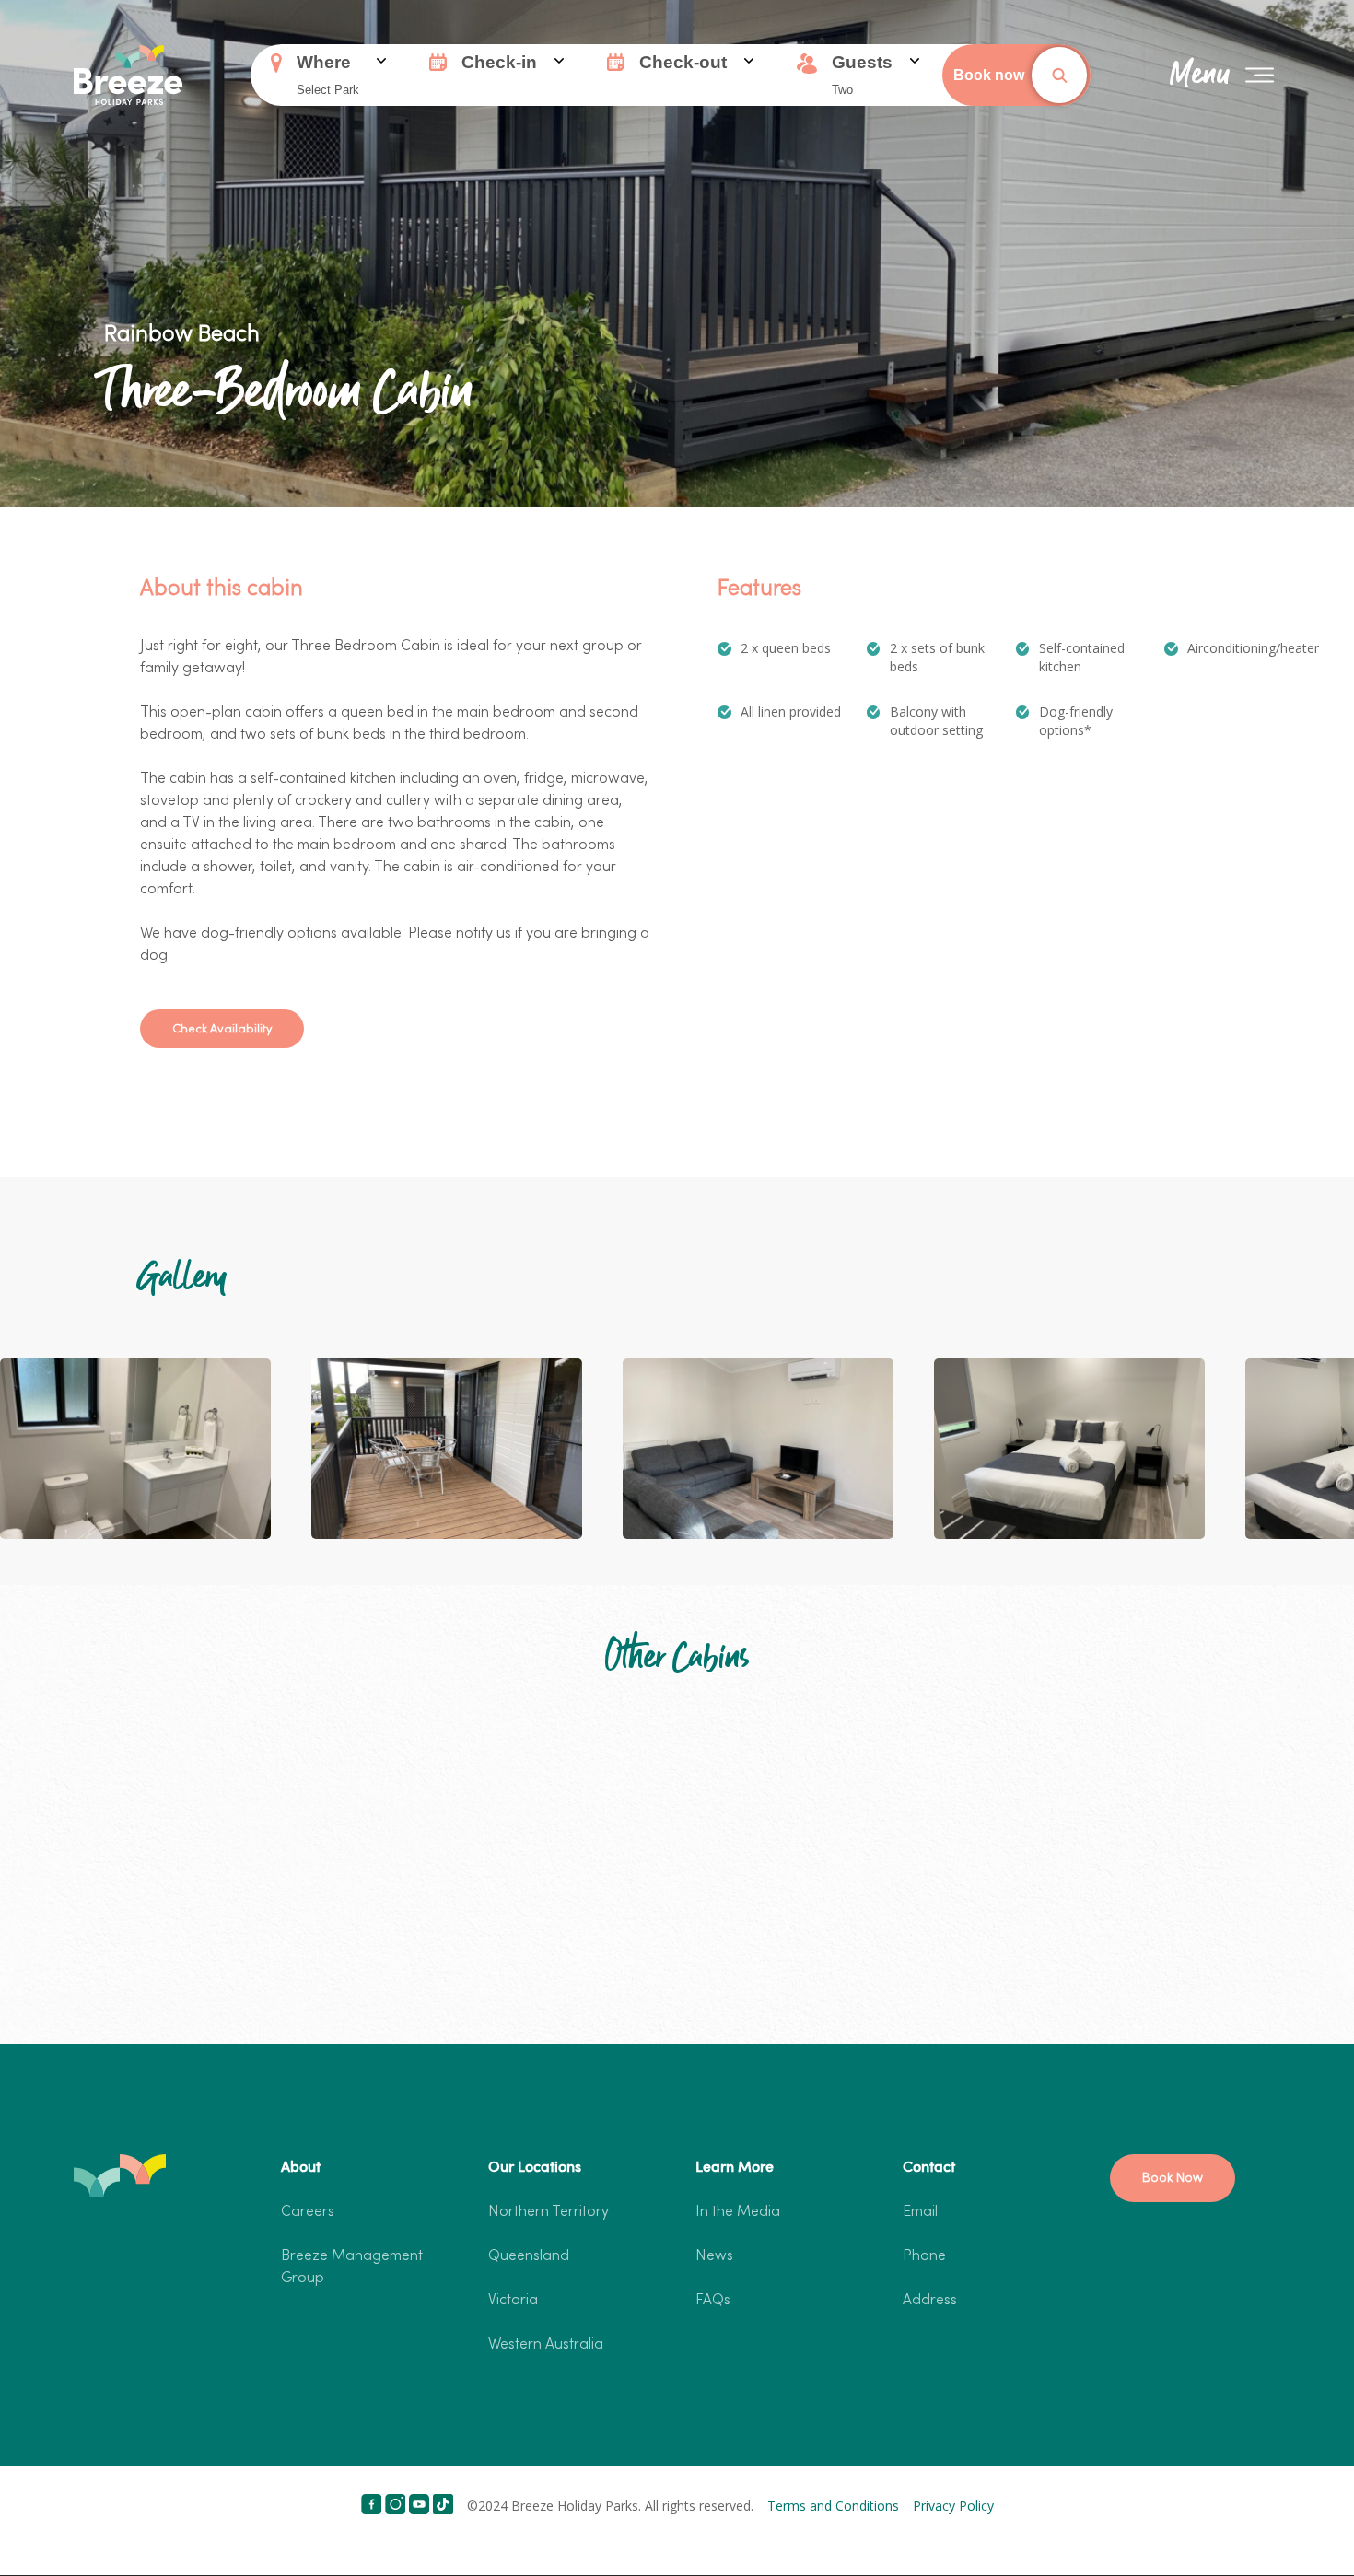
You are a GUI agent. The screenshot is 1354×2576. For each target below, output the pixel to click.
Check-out (683, 62)
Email (920, 2212)
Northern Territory (549, 2212)
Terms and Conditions (833, 2506)
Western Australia (546, 2345)
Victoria (513, 2301)
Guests (862, 62)
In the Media (738, 2212)
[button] (222, 1029)
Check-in (499, 62)
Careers (308, 2212)
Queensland (529, 2256)
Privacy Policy (953, 2506)
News (714, 2256)
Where (324, 62)
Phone (924, 2256)
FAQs (713, 2301)
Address (930, 2301)
